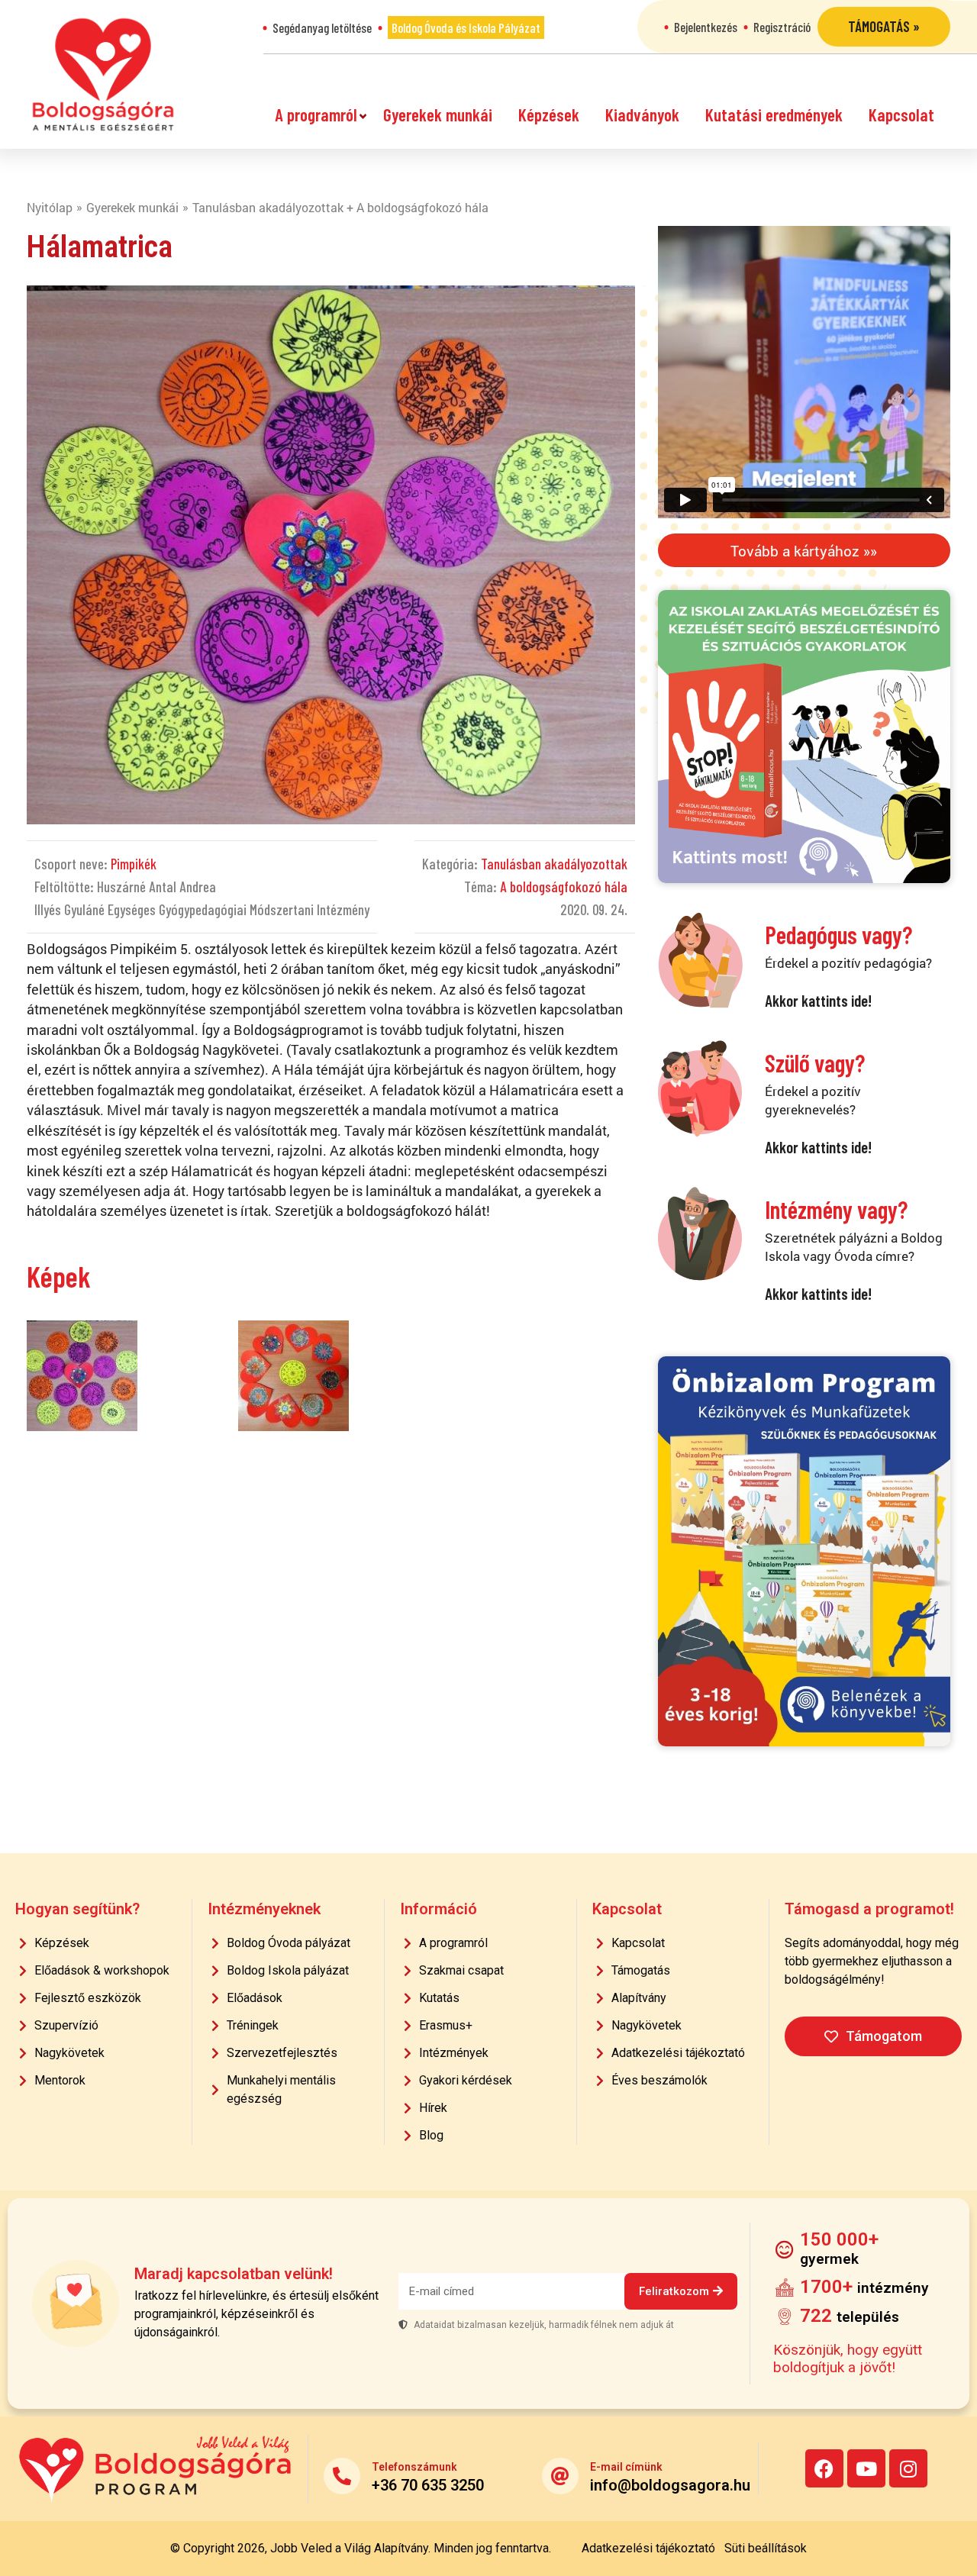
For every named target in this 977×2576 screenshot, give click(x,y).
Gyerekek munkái (438, 114)
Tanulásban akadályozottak (554, 864)
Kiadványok (642, 114)
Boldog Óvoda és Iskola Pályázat (466, 27)
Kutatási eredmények (774, 114)
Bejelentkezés (706, 27)
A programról (316, 114)
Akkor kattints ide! (818, 1000)
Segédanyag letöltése (322, 27)
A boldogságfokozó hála (564, 887)
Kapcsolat (901, 114)
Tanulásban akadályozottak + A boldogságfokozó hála (340, 207)
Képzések (549, 114)
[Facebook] (824, 2468)
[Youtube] (866, 2468)
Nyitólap (50, 207)
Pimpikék (134, 864)
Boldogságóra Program (103, 74)
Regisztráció (782, 27)
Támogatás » (884, 26)
